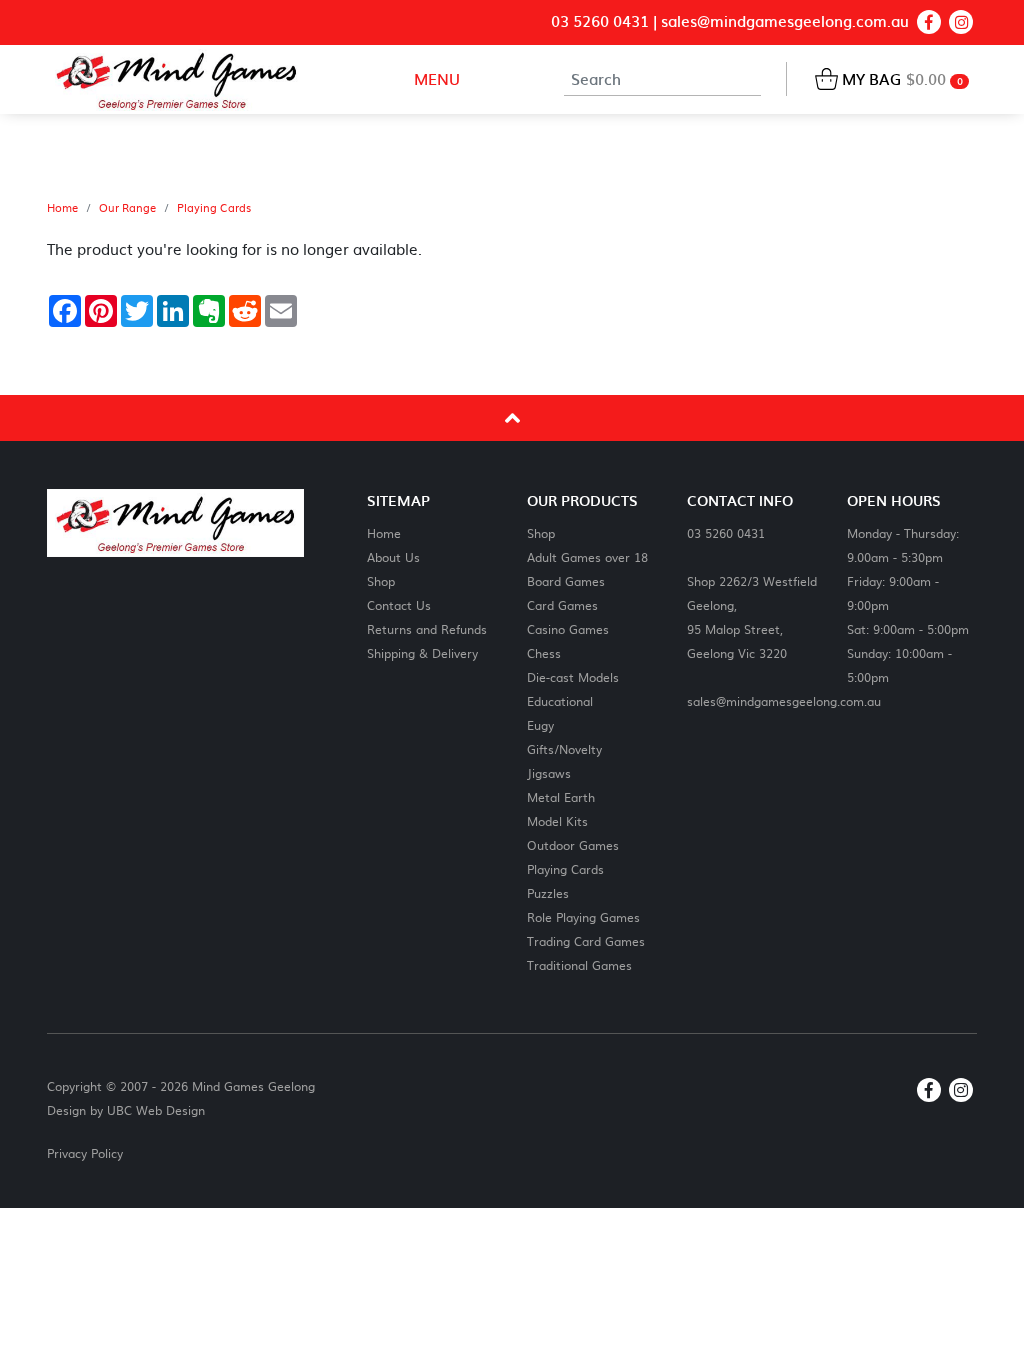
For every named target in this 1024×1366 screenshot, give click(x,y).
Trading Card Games (586, 940)
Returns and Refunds (427, 628)
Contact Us (399, 604)
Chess (544, 652)
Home (62, 208)
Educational (560, 700)
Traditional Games (579, 964)
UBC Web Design (156, 1110)
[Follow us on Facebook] (929, 22)
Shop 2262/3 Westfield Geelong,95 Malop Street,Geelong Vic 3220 (752, 616)
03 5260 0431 (600, 21)
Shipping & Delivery (422, 652)
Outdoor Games (573, 844)
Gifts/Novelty (564, 748)
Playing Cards (214, 208)
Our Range (127, 208)
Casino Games (568, 628)
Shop (381, 580)
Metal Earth (561, 796)
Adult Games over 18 (587, 556)
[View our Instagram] (961, 22)
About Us (393, 556)
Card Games (562, 604)
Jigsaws (549, 772)
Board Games (566, 580)
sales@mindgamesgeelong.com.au (785, 21)
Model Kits (557, 820)
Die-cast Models (573, 676)
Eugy (540, 724)
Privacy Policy (85, 1153)
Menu (435, 78)
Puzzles (548, 892)
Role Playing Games (583, 916)
